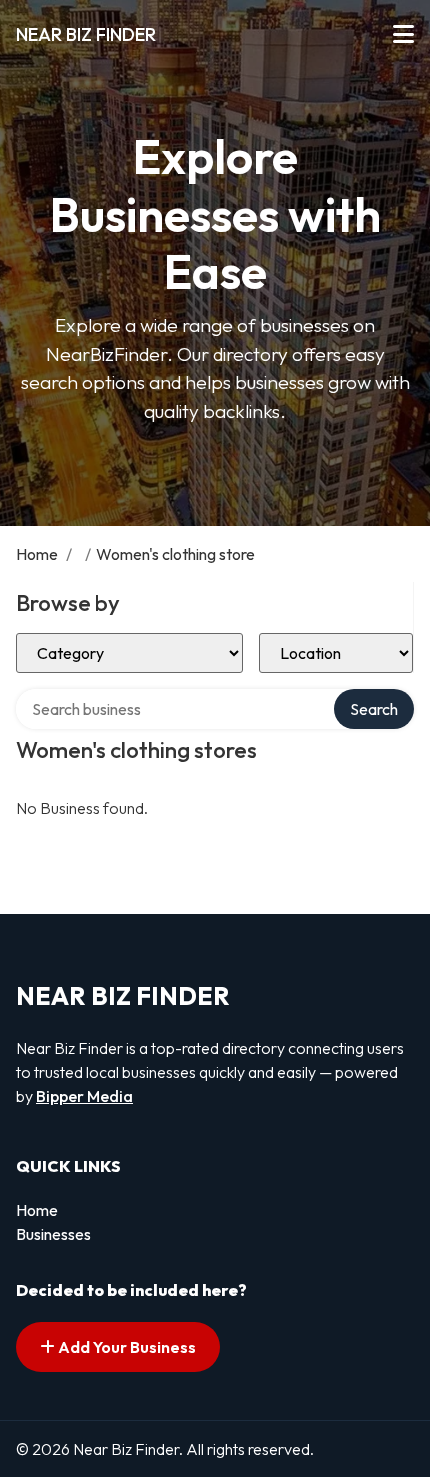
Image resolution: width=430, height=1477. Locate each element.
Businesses (53, 1234)
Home (37, 554)
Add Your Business (125, 1347)
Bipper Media (84, 1096)
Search (374, 709)
